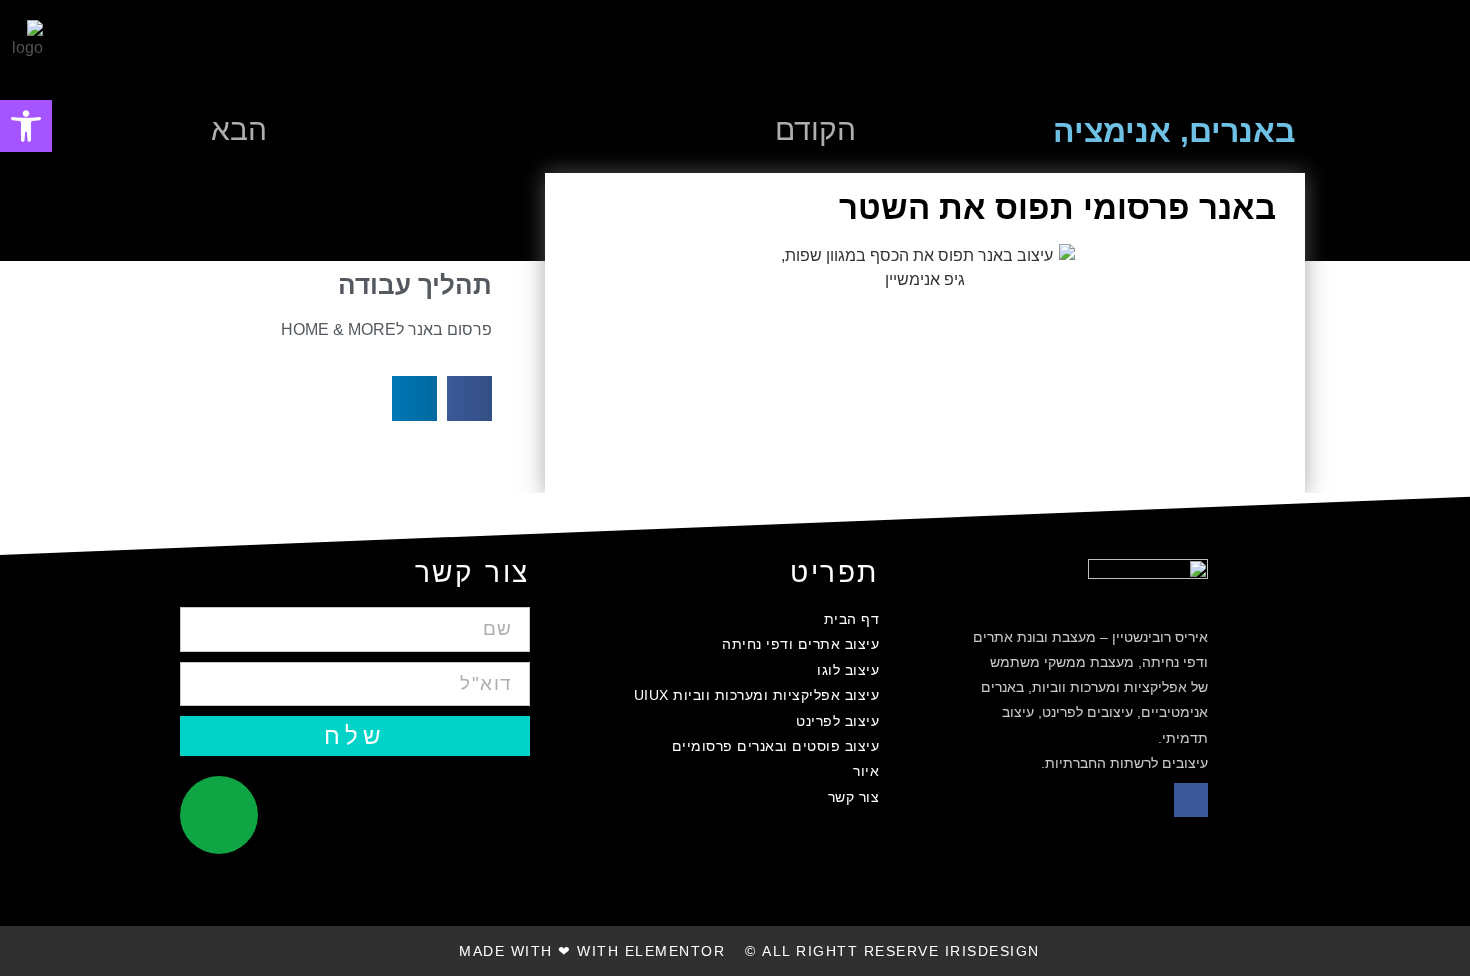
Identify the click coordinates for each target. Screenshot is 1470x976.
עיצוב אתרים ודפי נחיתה (800, 644)
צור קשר (853, 797)
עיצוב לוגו (848, 670)
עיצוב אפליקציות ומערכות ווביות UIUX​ (756, 695)
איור (866, 771)
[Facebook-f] (1191, 800)
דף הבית (851, 619)
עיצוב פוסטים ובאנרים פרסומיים (775, 746)
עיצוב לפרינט (837, 721)
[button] (1383, 53)
